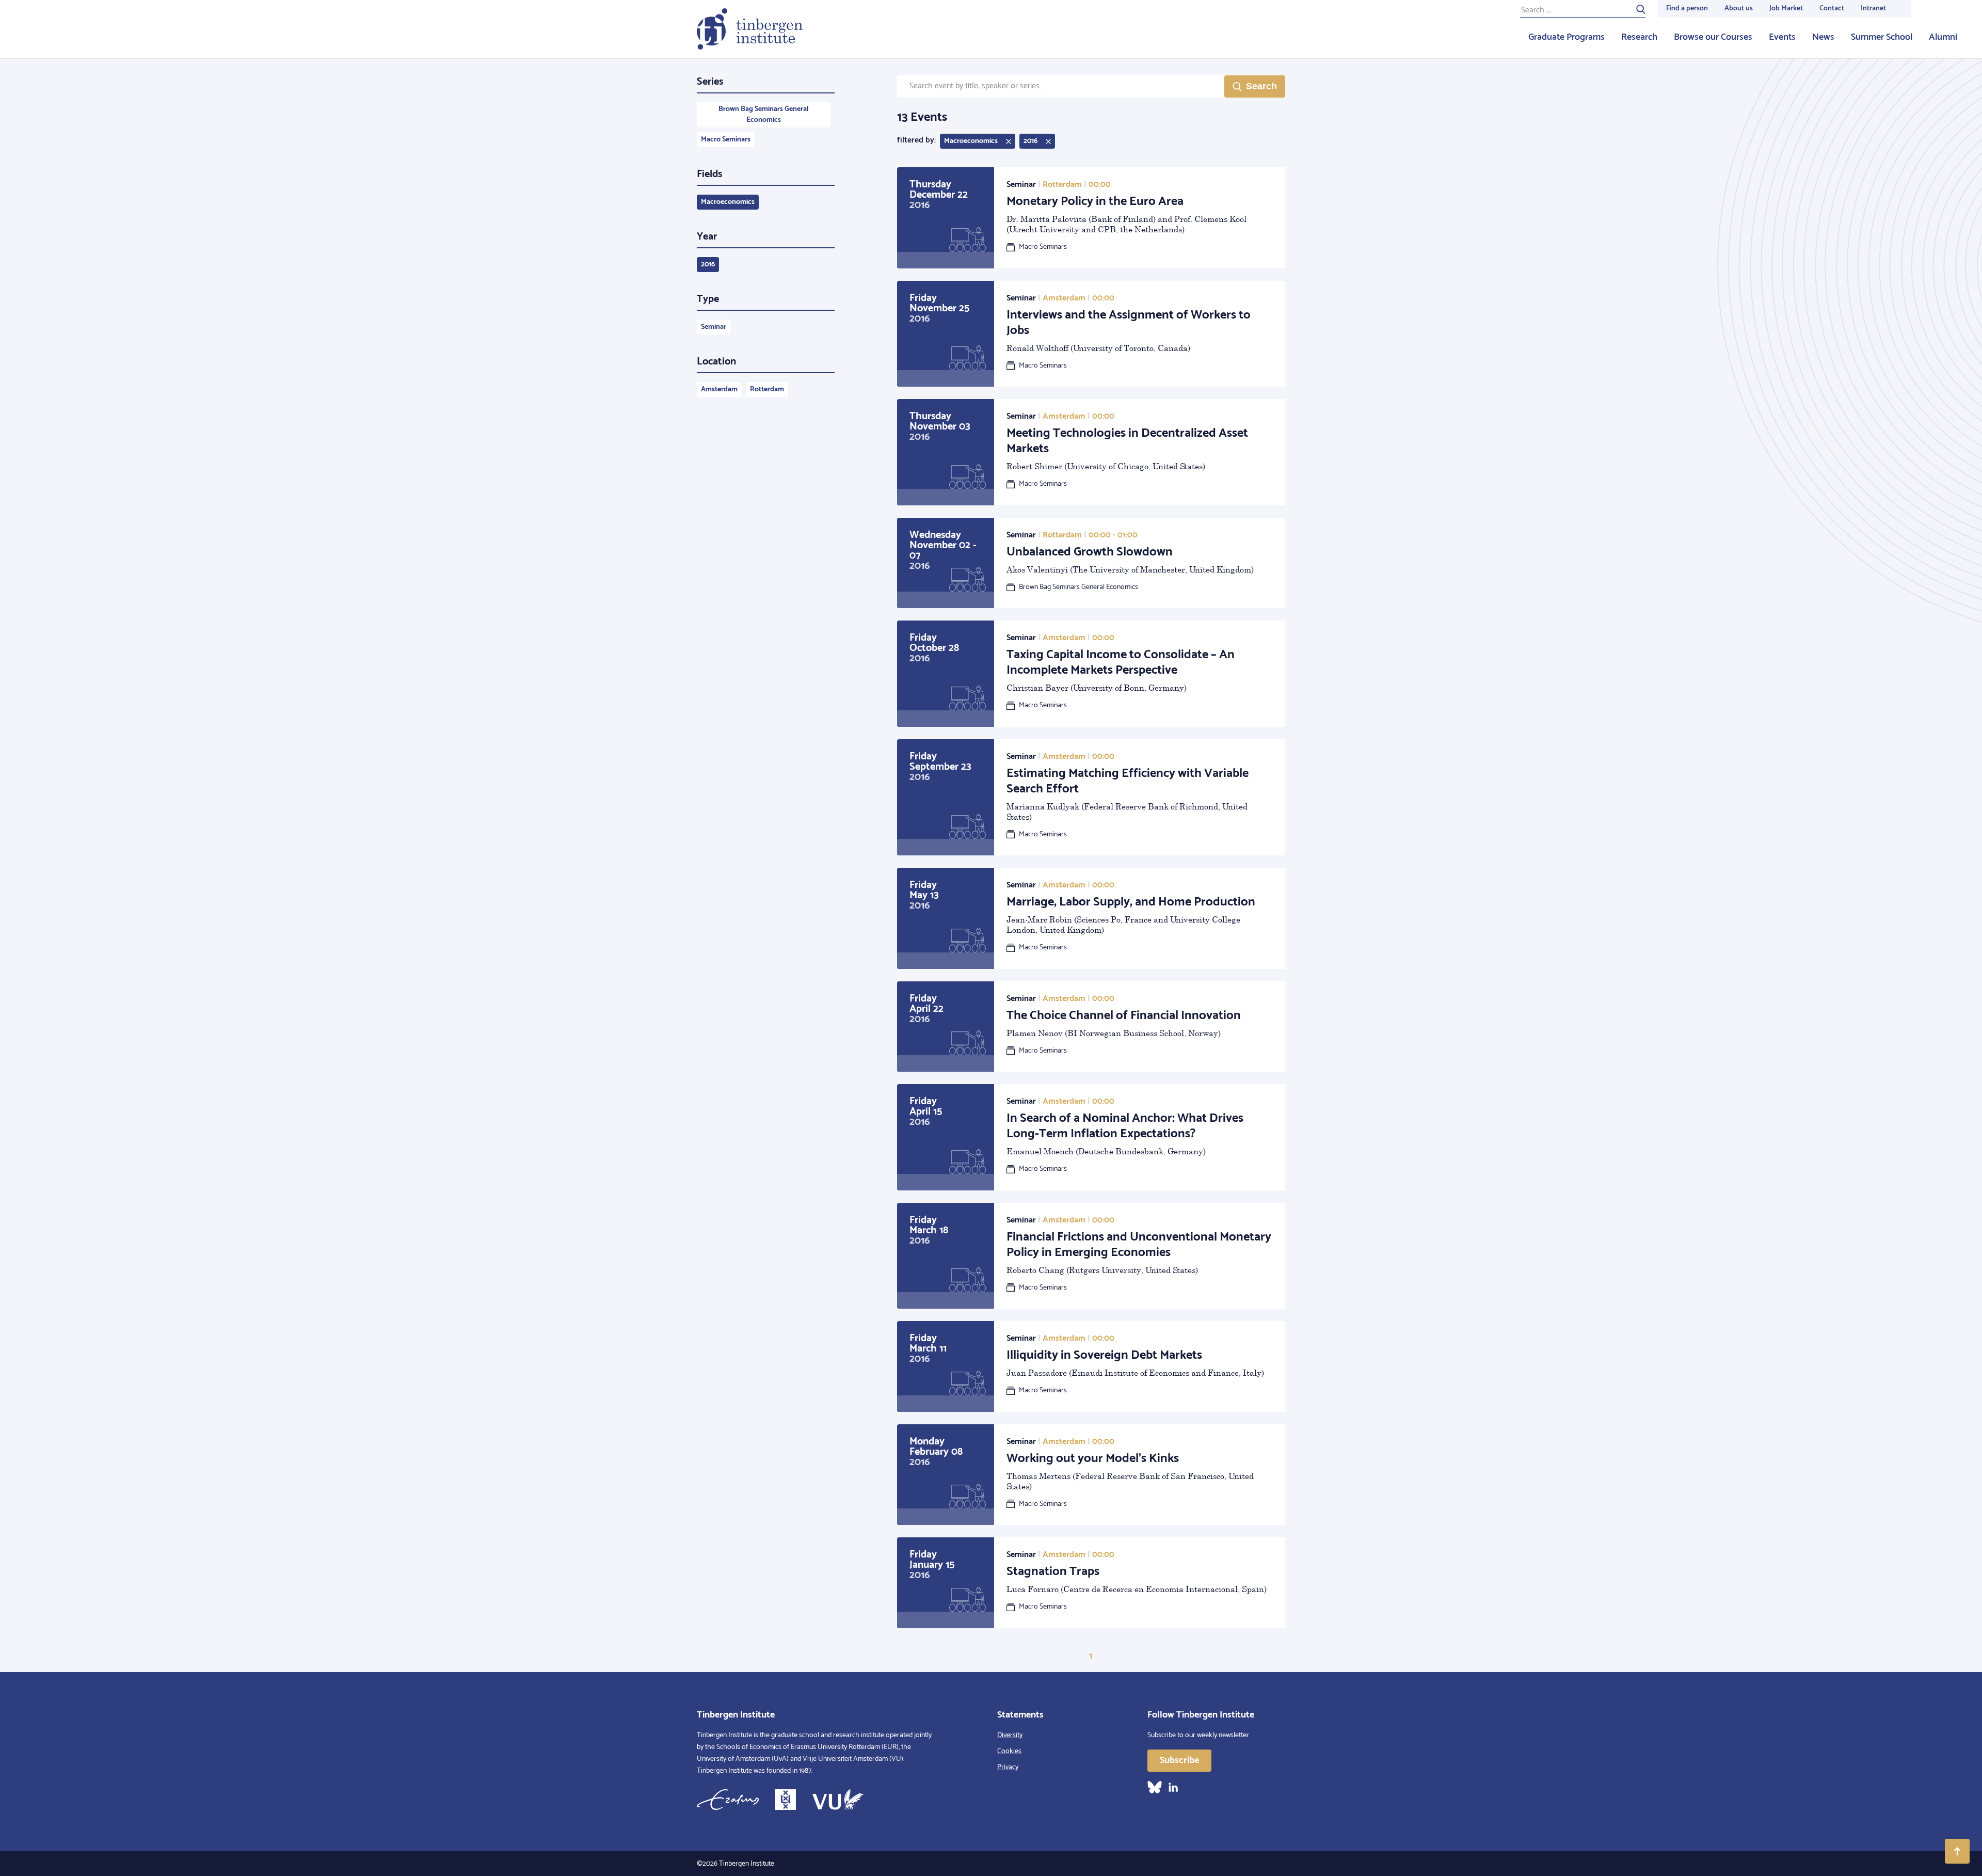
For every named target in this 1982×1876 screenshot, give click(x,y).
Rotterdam (767, 389)
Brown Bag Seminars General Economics (764, 115)
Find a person (1687, 9)
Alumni (1943, 37)
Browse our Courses (1713, 37)
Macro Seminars (726, 140)
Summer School (1882, 37)
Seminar (714, 327)
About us (1739, 9)
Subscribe (1179, 1760)
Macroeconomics (728, 202)
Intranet (1873, 9)
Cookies (1009, 1751)
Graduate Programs (1567, 37)
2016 (708, 265)
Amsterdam (719, 389)
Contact (1832, 9)
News (1823, 37)
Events (1782, 37)
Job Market (1786, 9)
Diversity (1010, 1735)
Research (1639, 37)
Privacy (1008, 1767)
